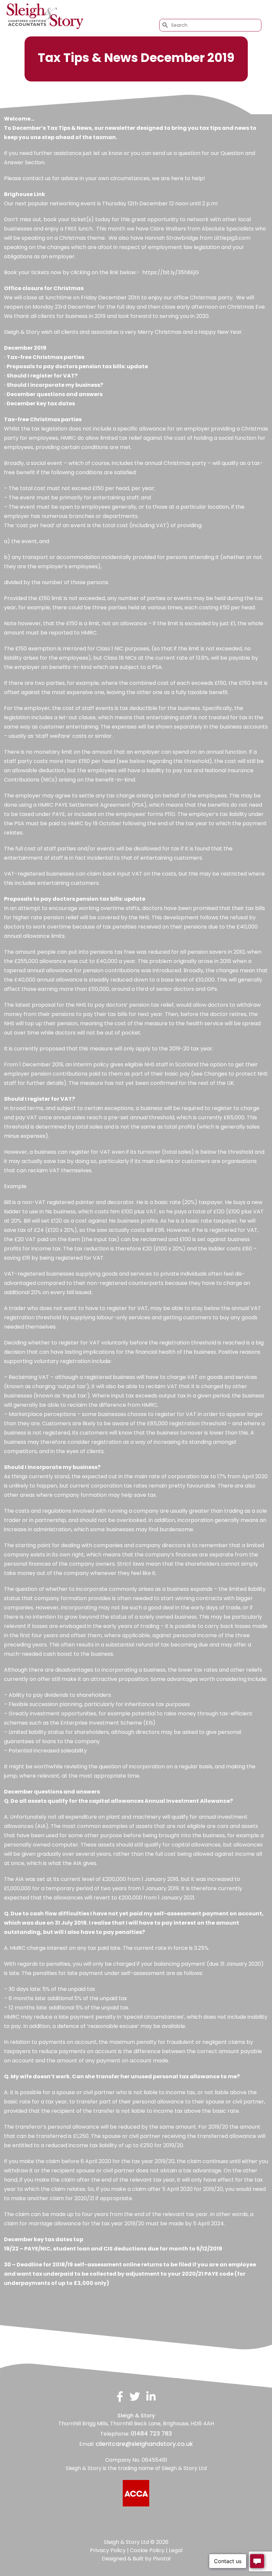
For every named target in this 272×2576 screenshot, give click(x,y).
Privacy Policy (108, 2550)
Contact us (247, 10)
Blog (219, 10)
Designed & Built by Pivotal (136, 2559)
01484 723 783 (151, 2434)
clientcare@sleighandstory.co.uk (144, 2444)
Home (116, 10)
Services (164, 10)
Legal (176, 2550)
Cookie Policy (147, 2550)
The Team (138, 10)
